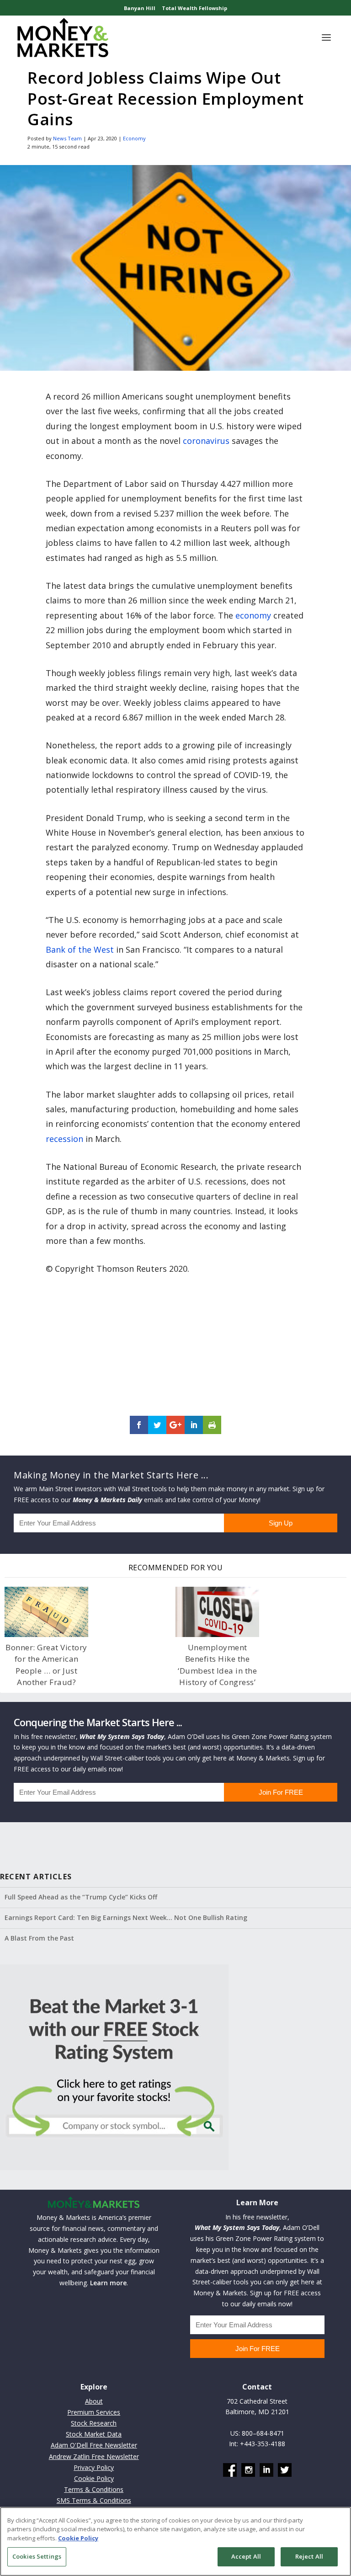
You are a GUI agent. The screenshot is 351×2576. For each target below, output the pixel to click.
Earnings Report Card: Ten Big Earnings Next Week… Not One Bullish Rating (126, 1917)
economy (253, 615)
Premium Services (94, 2412)
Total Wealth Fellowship (194, 8)
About (94, 2401)
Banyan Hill (140, 8)
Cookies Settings (37, 2556)
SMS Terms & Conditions (94, 2500)
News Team (67, 138)
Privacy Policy (94, 2467)
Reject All (309, 2556)
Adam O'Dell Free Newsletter (94, 2445)
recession (64, 1139)
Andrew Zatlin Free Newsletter (94, 2456)
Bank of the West (80, 949)
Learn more (108, 2283)
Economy (134, 138)
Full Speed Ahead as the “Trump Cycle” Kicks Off (81, 1897)
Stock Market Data (94, 2434)
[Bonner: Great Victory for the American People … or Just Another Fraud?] (46, 1612)
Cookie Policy (94, 2478)
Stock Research (94, 2423)
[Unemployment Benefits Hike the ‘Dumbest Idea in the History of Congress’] (217, 1612)
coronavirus (206, 441)
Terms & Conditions (94, 2489)
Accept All (246, 2556)
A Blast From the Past (39, 1938)
